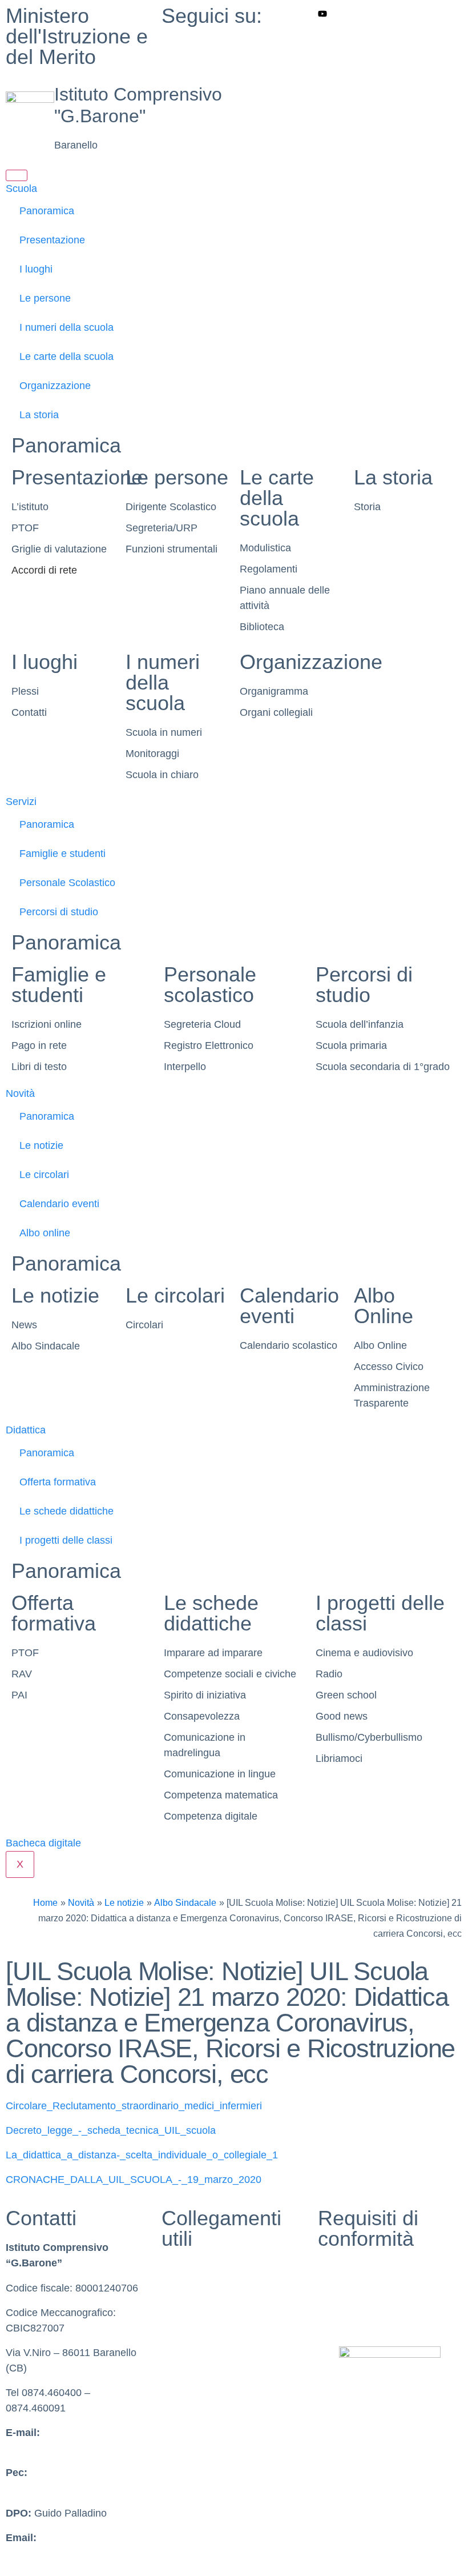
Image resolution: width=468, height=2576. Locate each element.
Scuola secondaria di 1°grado (383, 1067)
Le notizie (41, 1145)
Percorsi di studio (59, 912)
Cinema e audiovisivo (364, 1653)
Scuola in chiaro (162, 775)
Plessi (25, 691)
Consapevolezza (202, 1716)
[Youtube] (390, 13)
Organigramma (274, 691)
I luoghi (36, 269)
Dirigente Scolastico (171, 507)
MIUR (175, 2268)
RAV (22, 1674)
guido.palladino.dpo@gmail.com (79, 2553)
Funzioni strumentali (172, 549)
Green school (346, 1695)
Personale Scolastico (67, 883)
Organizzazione (55, 386)
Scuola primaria (351, 1045)
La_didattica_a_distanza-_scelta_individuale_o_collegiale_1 (142, 2155)
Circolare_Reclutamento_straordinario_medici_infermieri (134, 2106)
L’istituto (30, 507)
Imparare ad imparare (213, 1653)
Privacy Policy (350, 2268)
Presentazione (52, 240)
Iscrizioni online (47, 1024)
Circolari (144, 1325)
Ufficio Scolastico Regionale (225, 2342)
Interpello (185, 1067)
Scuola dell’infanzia (360, 1024)
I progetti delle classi (66, 1540)
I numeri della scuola (66, 327)
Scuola (21, 189)
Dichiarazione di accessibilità (384, 2293)
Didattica (26, 1430)
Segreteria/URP (162, 528)
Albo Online (384, 1306)
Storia (367, 507)
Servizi (21, 802)
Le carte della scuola (66, 356)
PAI (19, 1695)
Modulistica (265, 548)
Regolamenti (269, 569)
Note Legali (344, 2318)
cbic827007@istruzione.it (63, 2448)
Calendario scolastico (289, 1345)
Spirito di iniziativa (205, 1695)
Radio (329, 1674)
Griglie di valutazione (59, 549)
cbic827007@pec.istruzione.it (73, 2488)
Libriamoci (339, 1758)
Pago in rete (39, 1045)
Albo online (45, 1233)
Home (45, 1902)
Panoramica (47, 211)
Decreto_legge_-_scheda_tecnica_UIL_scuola (111, 2130)
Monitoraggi (152, 754)
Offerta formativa (58, 1482)
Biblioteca (262, 627)
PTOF (25, 528)
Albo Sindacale (46, 1346)
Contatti (29, 712)
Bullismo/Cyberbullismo (369, 1737)
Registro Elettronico (209, 1045)
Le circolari (44, 1175)
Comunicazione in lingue (220, 1774)
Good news (342, 1716)
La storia (39, 415)
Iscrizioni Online (198, 2367)
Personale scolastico (210, 985)
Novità (20, 1093)
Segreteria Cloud (202, 1024)
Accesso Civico (389, 1367)
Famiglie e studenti (62, 854)
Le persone (45, 298)
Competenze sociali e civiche (230, 1674)
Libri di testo (39, 1067)
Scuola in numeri (164, 732)
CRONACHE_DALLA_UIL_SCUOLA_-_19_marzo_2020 (134, 2180)
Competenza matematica (221, 1795)
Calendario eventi (59, 1204)
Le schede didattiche (66, 1511)
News (24, 1325)
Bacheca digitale (43, 1843)
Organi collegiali (276, 712)
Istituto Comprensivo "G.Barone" (138, 105)
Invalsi (176, 2318)
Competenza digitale (211, 1816)
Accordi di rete (44, 570)
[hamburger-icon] (17, 175)
